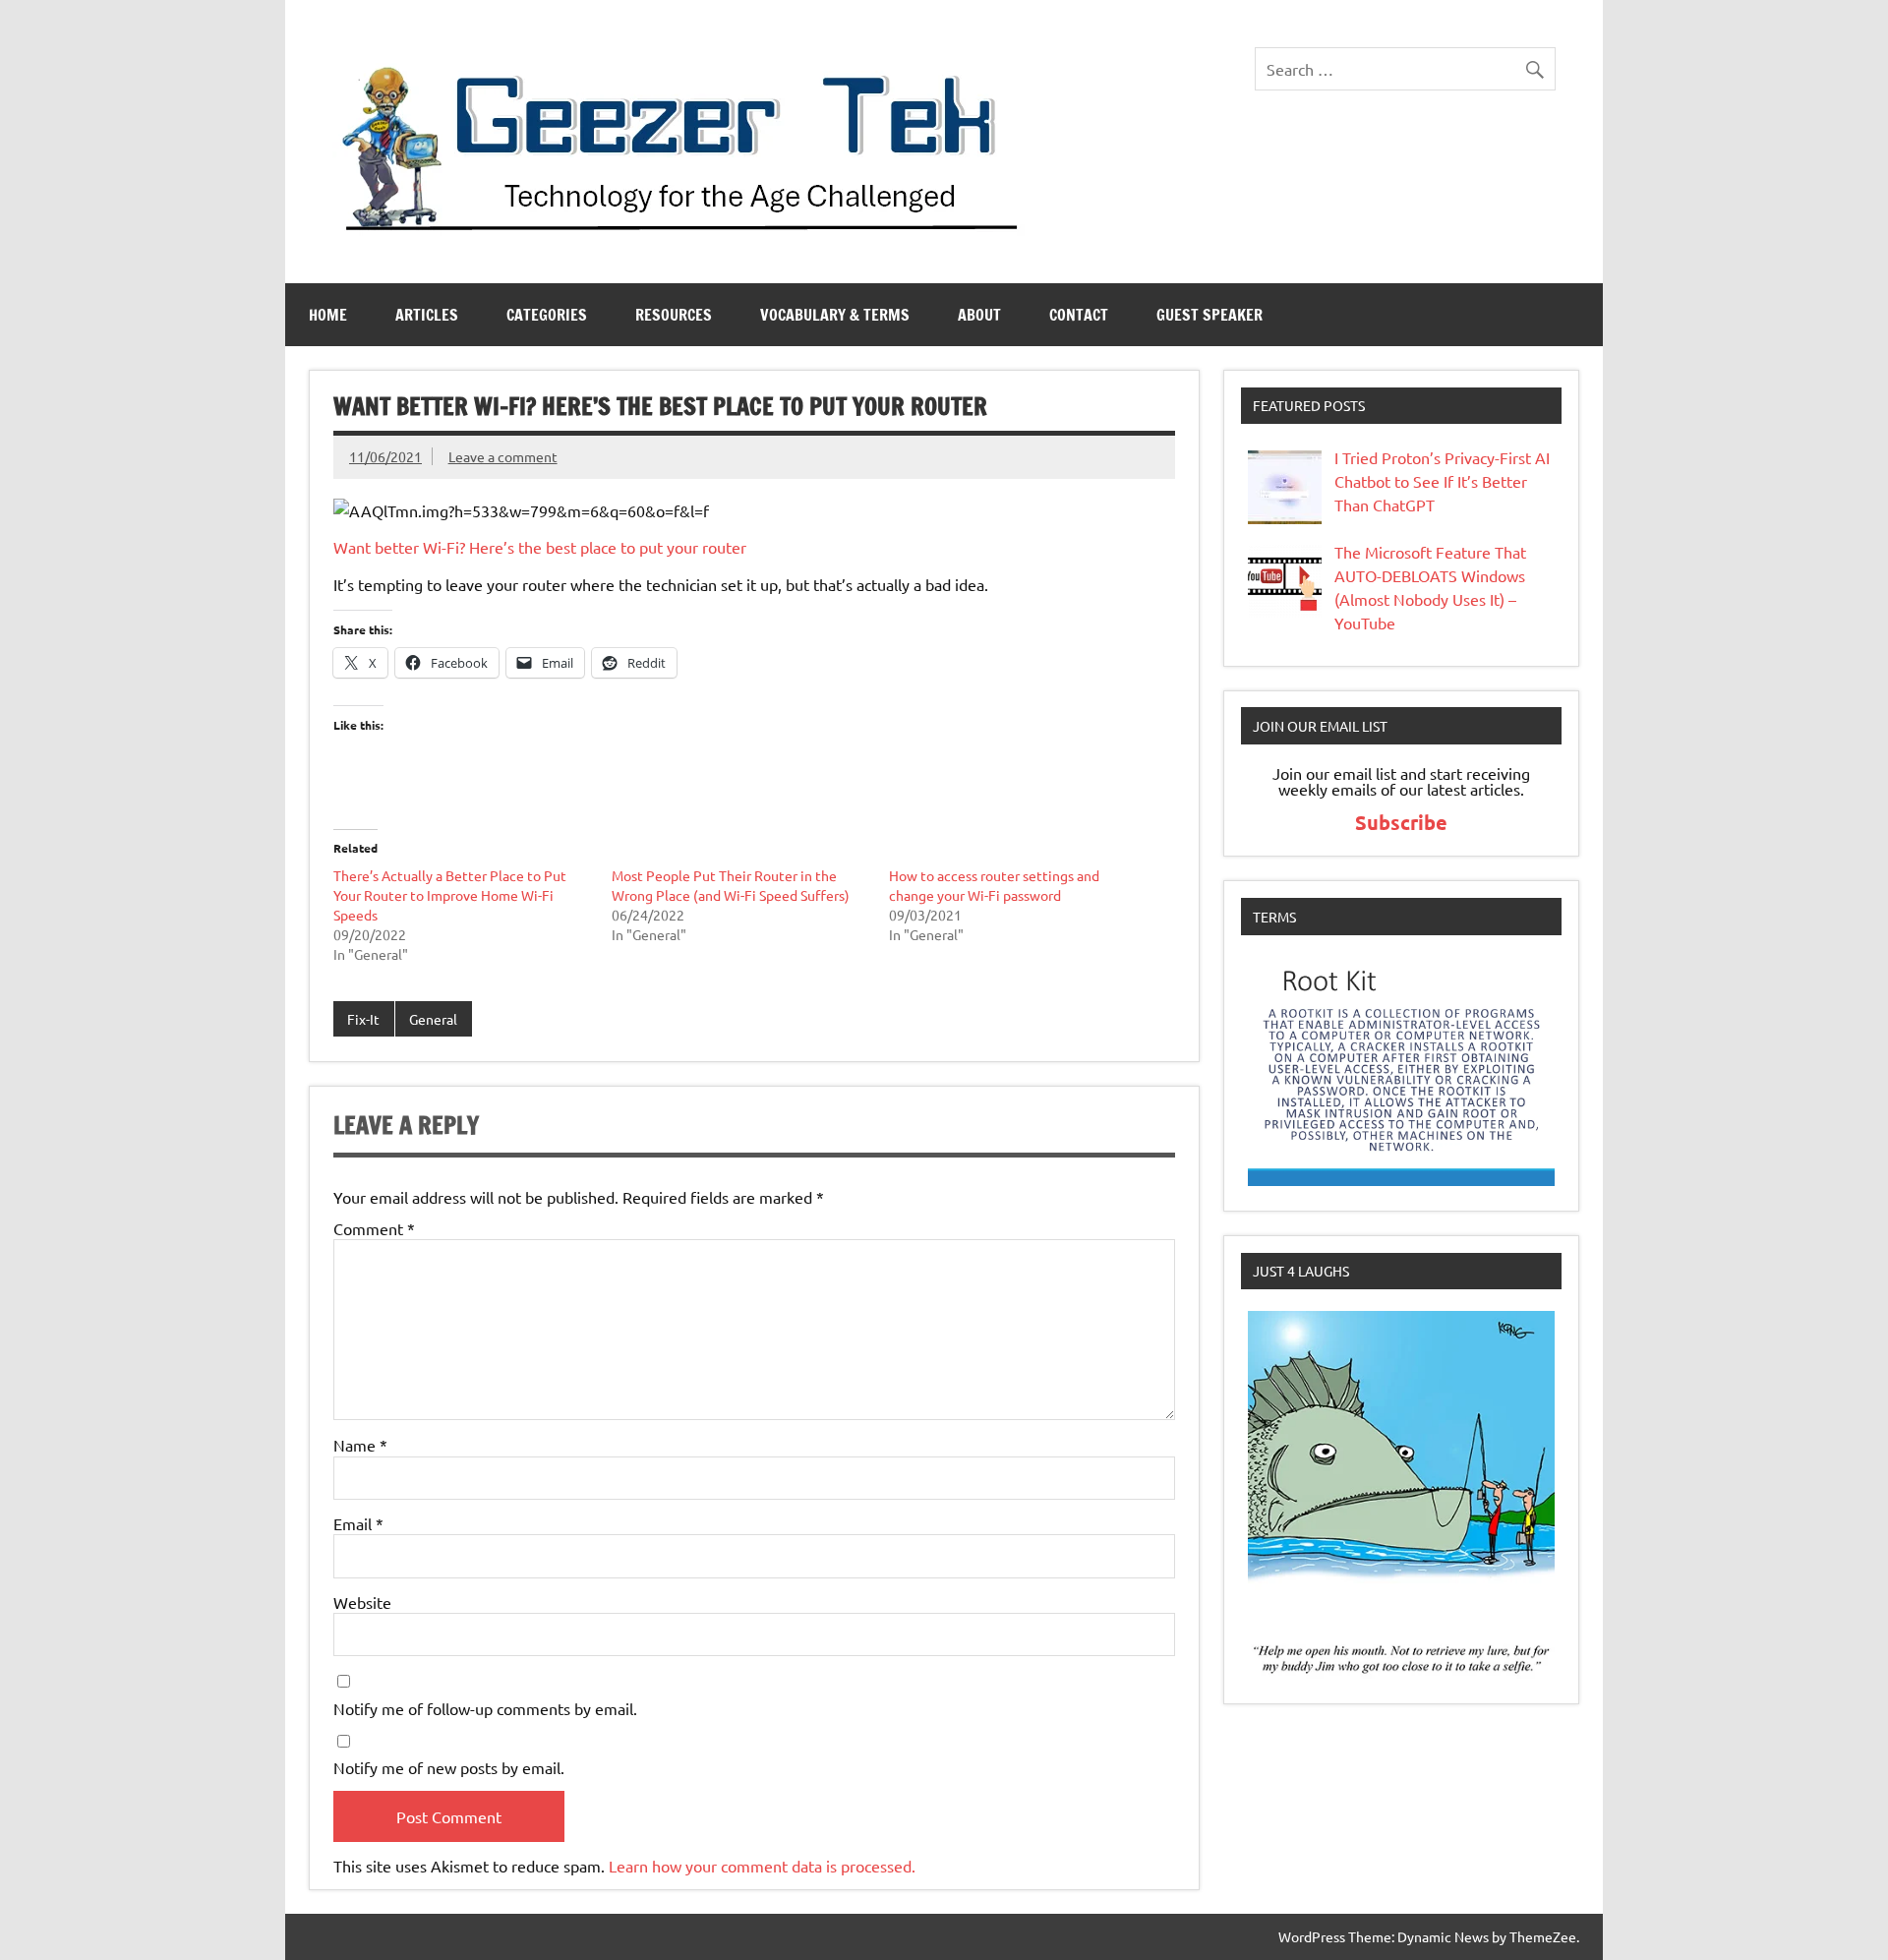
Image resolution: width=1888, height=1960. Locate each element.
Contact (1079, 315)
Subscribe (1401, 822)
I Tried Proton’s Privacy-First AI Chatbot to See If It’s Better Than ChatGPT (1442, 481)
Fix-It (363, 1019)
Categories (547, 315)
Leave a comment (503, 456)
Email (358, 1523)
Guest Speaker (1209, 315)
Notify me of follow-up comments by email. (485, 1708)
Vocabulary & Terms (835, 315)
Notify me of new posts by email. (449, 1767)
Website (362, 1602)
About (979, 315)
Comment (374, 1228)
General (433, 1019)
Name (360, 1445)
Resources (674, 315)
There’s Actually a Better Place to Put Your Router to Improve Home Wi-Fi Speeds (450, 895)
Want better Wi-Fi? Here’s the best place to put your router (540, 547)
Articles (427, 315)
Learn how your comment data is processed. (762, 1866)
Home (328, 315)
